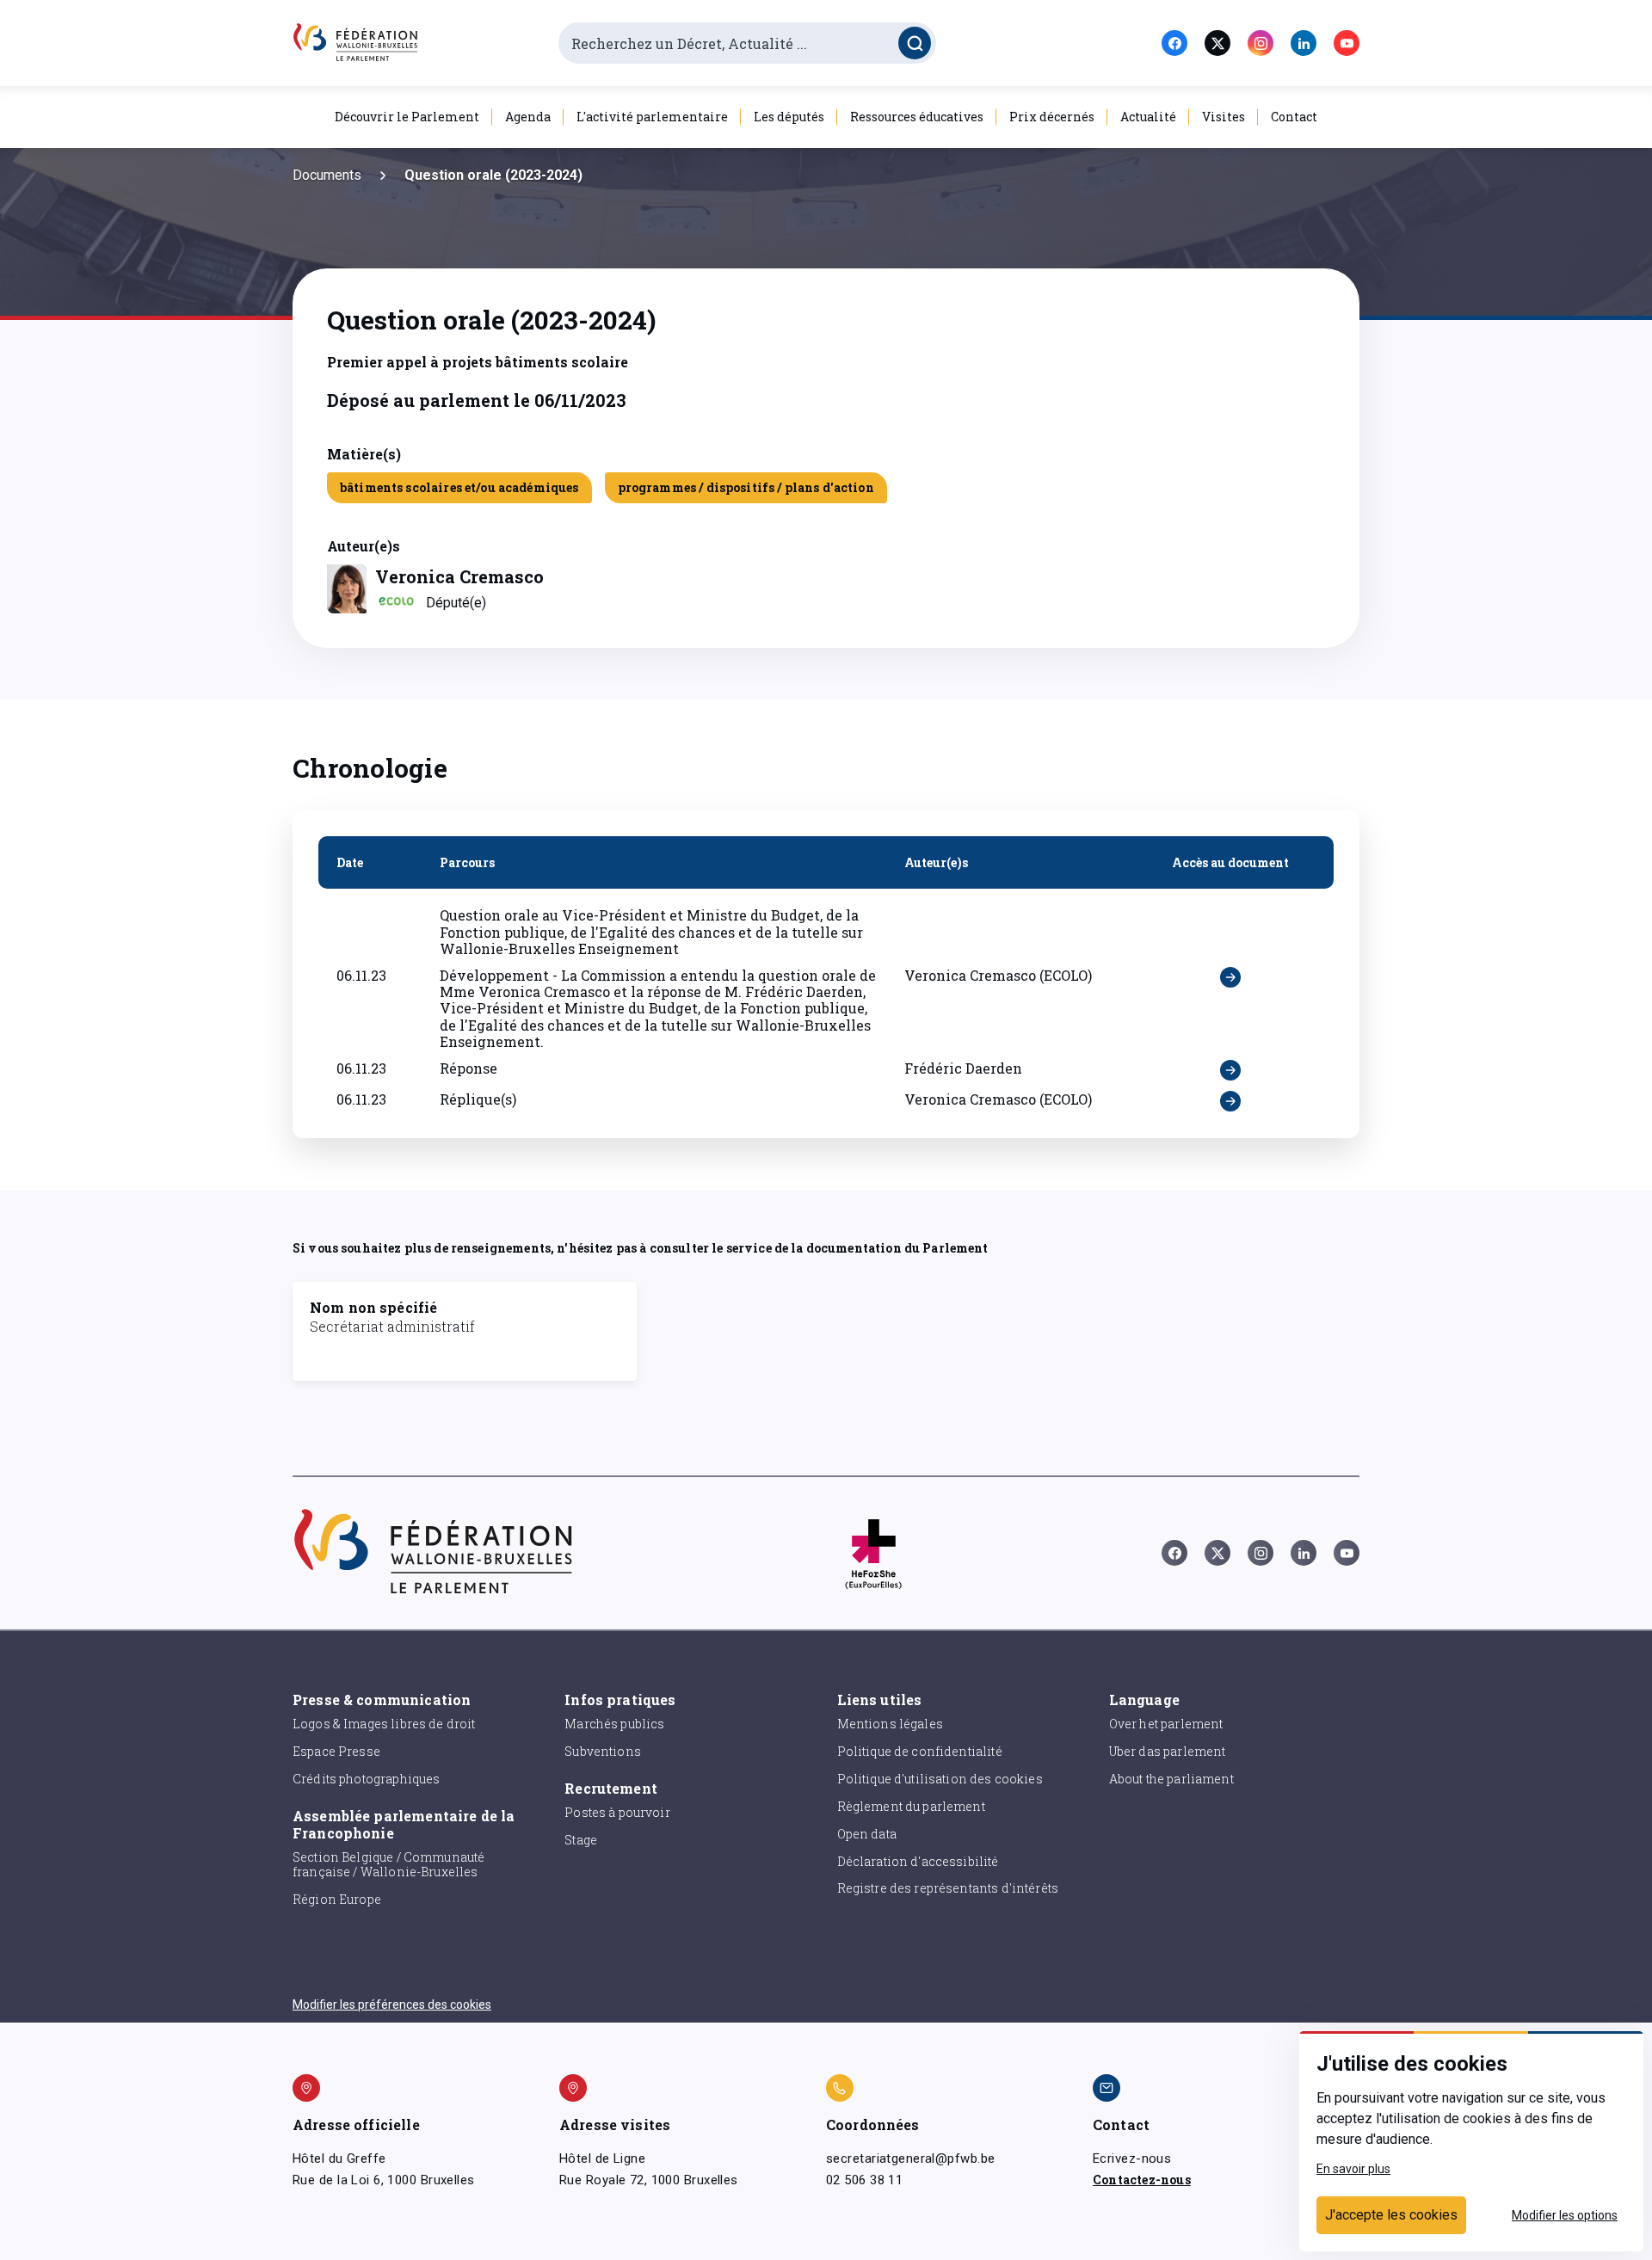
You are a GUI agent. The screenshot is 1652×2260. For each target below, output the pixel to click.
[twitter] (1217, 43)
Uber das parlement (1168, 1751)
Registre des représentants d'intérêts (948, 1888)
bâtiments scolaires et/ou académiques (459, 487)
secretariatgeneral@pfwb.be (910, 2158)
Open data (867, 1834)
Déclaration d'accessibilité (918, 1861)
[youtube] (1347, 43)
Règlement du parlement (911, 1806)
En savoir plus (1353, 2169)
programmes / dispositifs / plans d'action (746, 487)
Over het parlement (1166, 1724)
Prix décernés (1052, 117)
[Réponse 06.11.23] (1230, 1070)
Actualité (1148, 117)
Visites (1224, 117)
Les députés (789, 117)
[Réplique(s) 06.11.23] (1230, 1101)
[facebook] (1174, 43)
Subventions (603, 1751)
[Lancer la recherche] (915, 43)
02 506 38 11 (864, 2180)
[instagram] (1261, 43)
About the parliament (1171, 1779)
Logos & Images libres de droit (384, 1724)
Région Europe (337, 1899)
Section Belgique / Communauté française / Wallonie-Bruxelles (388, 1864)
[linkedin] (1304, 43)
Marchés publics (614, 1724)
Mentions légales (890, 1724)
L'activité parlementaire (652, 117)
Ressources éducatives (917, 117)
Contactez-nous (1142, 2180)
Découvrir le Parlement (407, 117)
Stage (581, 1840)
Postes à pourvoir (617, 1812)
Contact (1294, 117)
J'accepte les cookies (1391, 2215)
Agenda (528, 117)
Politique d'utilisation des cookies (940, 1779)
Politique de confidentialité (920, 1751)
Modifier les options (1565, 2215)
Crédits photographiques (366, 1779)
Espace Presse (336, 1751)
